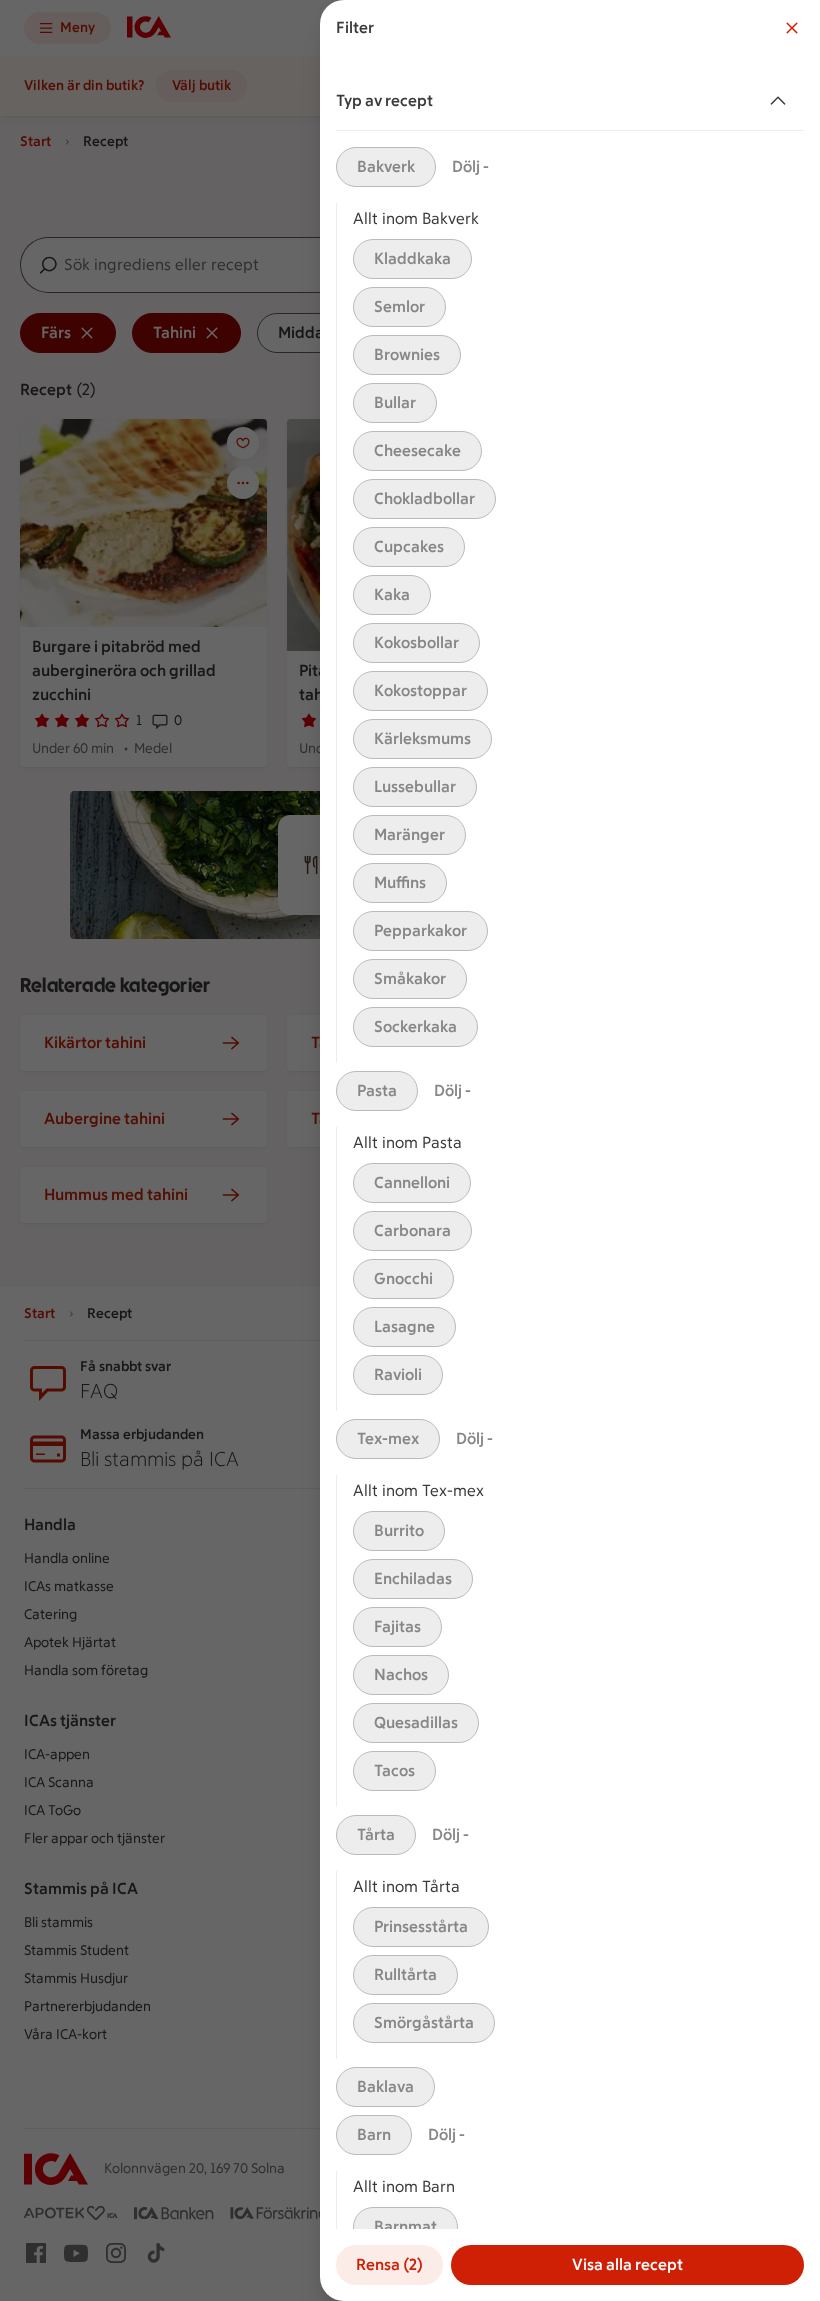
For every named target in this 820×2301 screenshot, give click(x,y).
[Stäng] (792, 28)
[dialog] (570, 1150)
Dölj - (470, 166)
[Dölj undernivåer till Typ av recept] (782, 101)
